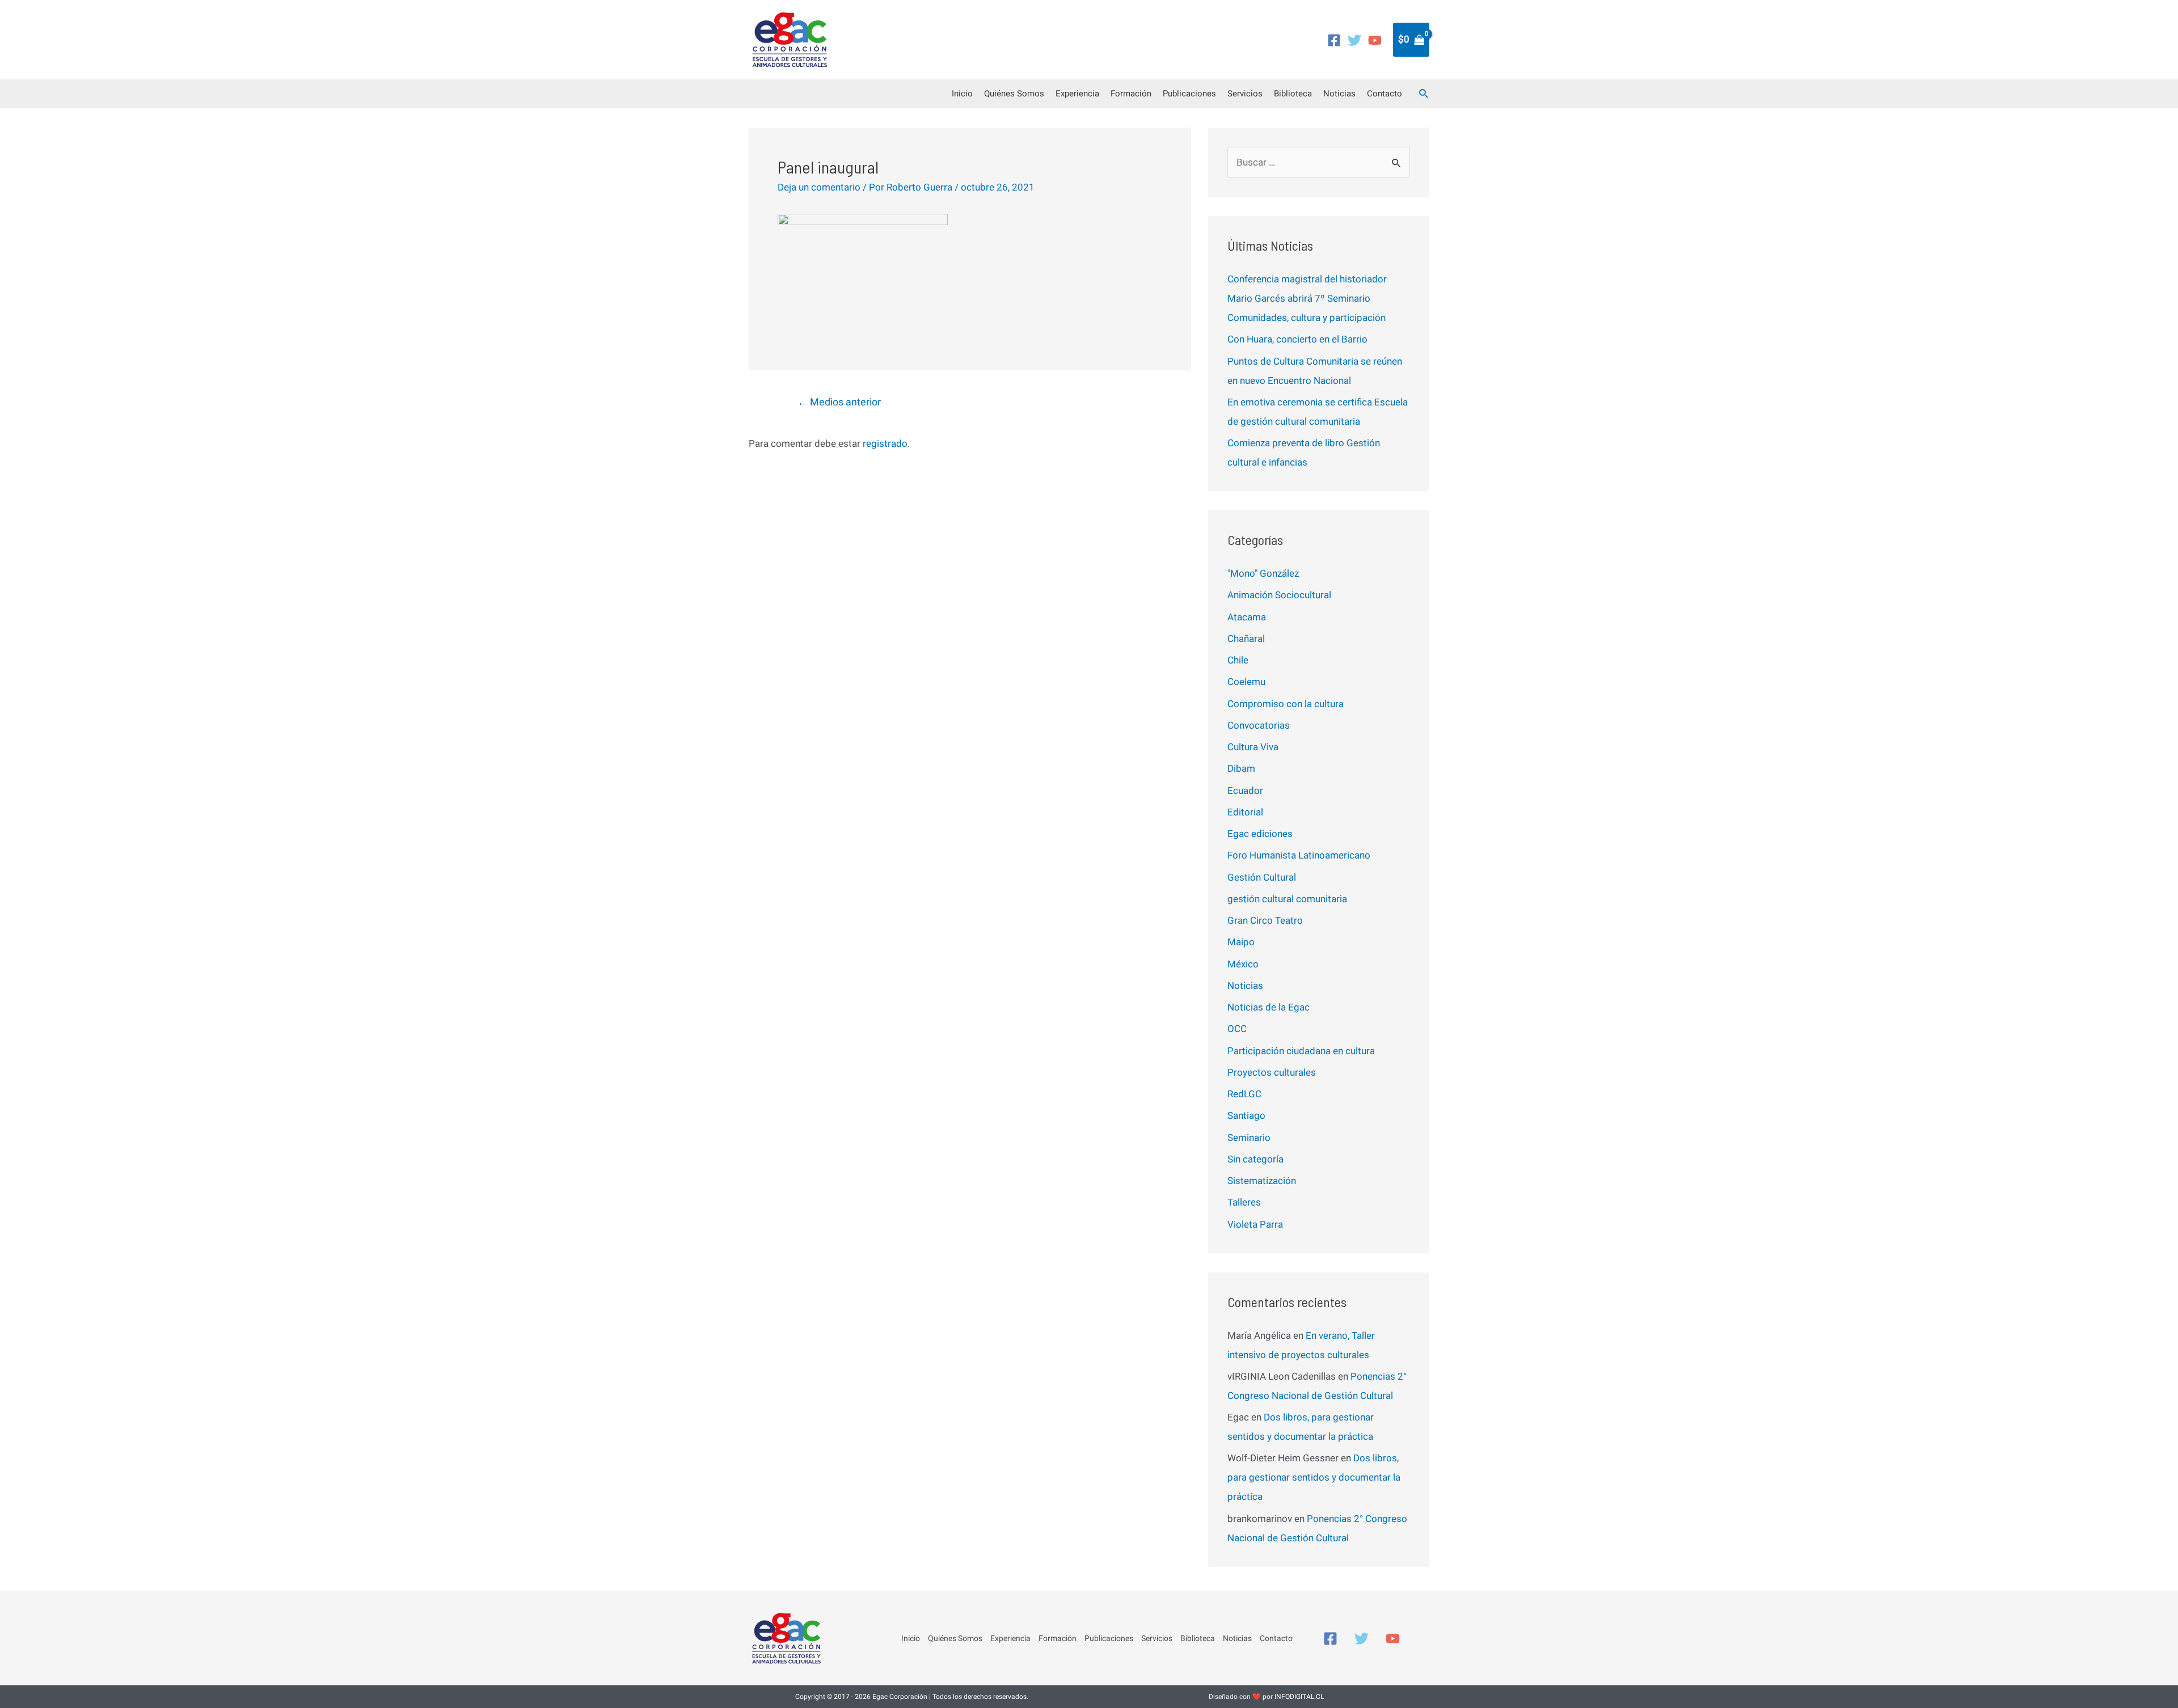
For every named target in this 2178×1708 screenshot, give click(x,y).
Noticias (1339, 94)
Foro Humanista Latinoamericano (1299, 855)
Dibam (1241, 768)
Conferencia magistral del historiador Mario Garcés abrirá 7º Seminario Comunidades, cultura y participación (1307, 298)
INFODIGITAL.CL (1299, 1697)
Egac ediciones (1260, 834)
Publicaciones (1189, 94)
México (1243, 964)
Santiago (1246, 1115)
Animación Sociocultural (1279, 595)
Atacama (1247, 617)
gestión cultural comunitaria (1287, 899)
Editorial (1245, 812)
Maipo (1241, 942)
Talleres (1244, 1202)
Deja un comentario (819, 187)
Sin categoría (1255, 1159)
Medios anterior (839, 402)
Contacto (1385, 94)
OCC (1237, 1029)
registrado (885, 443)
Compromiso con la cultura (1286, 704)
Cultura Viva (1253, 747)
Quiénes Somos (1014, 94)
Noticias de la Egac (1269, 1007)
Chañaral (1246, 639)
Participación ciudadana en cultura (1301, 1051)
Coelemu (1246, 682)
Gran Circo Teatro (1265, 920)
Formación (1131, 94)
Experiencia (1077, 94)
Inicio (962, 94)
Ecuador (1245, 790)
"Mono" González (1263, 573)
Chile (1238, 660)
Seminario (1249, 1138)
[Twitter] (1354, 40)
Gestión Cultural (1262, 877)
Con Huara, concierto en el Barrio (1297, 339)
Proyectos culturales (1272, 1072)
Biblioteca (1293, 94)
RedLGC (1244, 1094)
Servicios (1245, 94)
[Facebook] (1334, 40)
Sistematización (1262, 1181)
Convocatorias (1259, 725)
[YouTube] (1375, 40)
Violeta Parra (1255, 1224)
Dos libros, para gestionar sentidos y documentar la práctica (1314, 1477)
